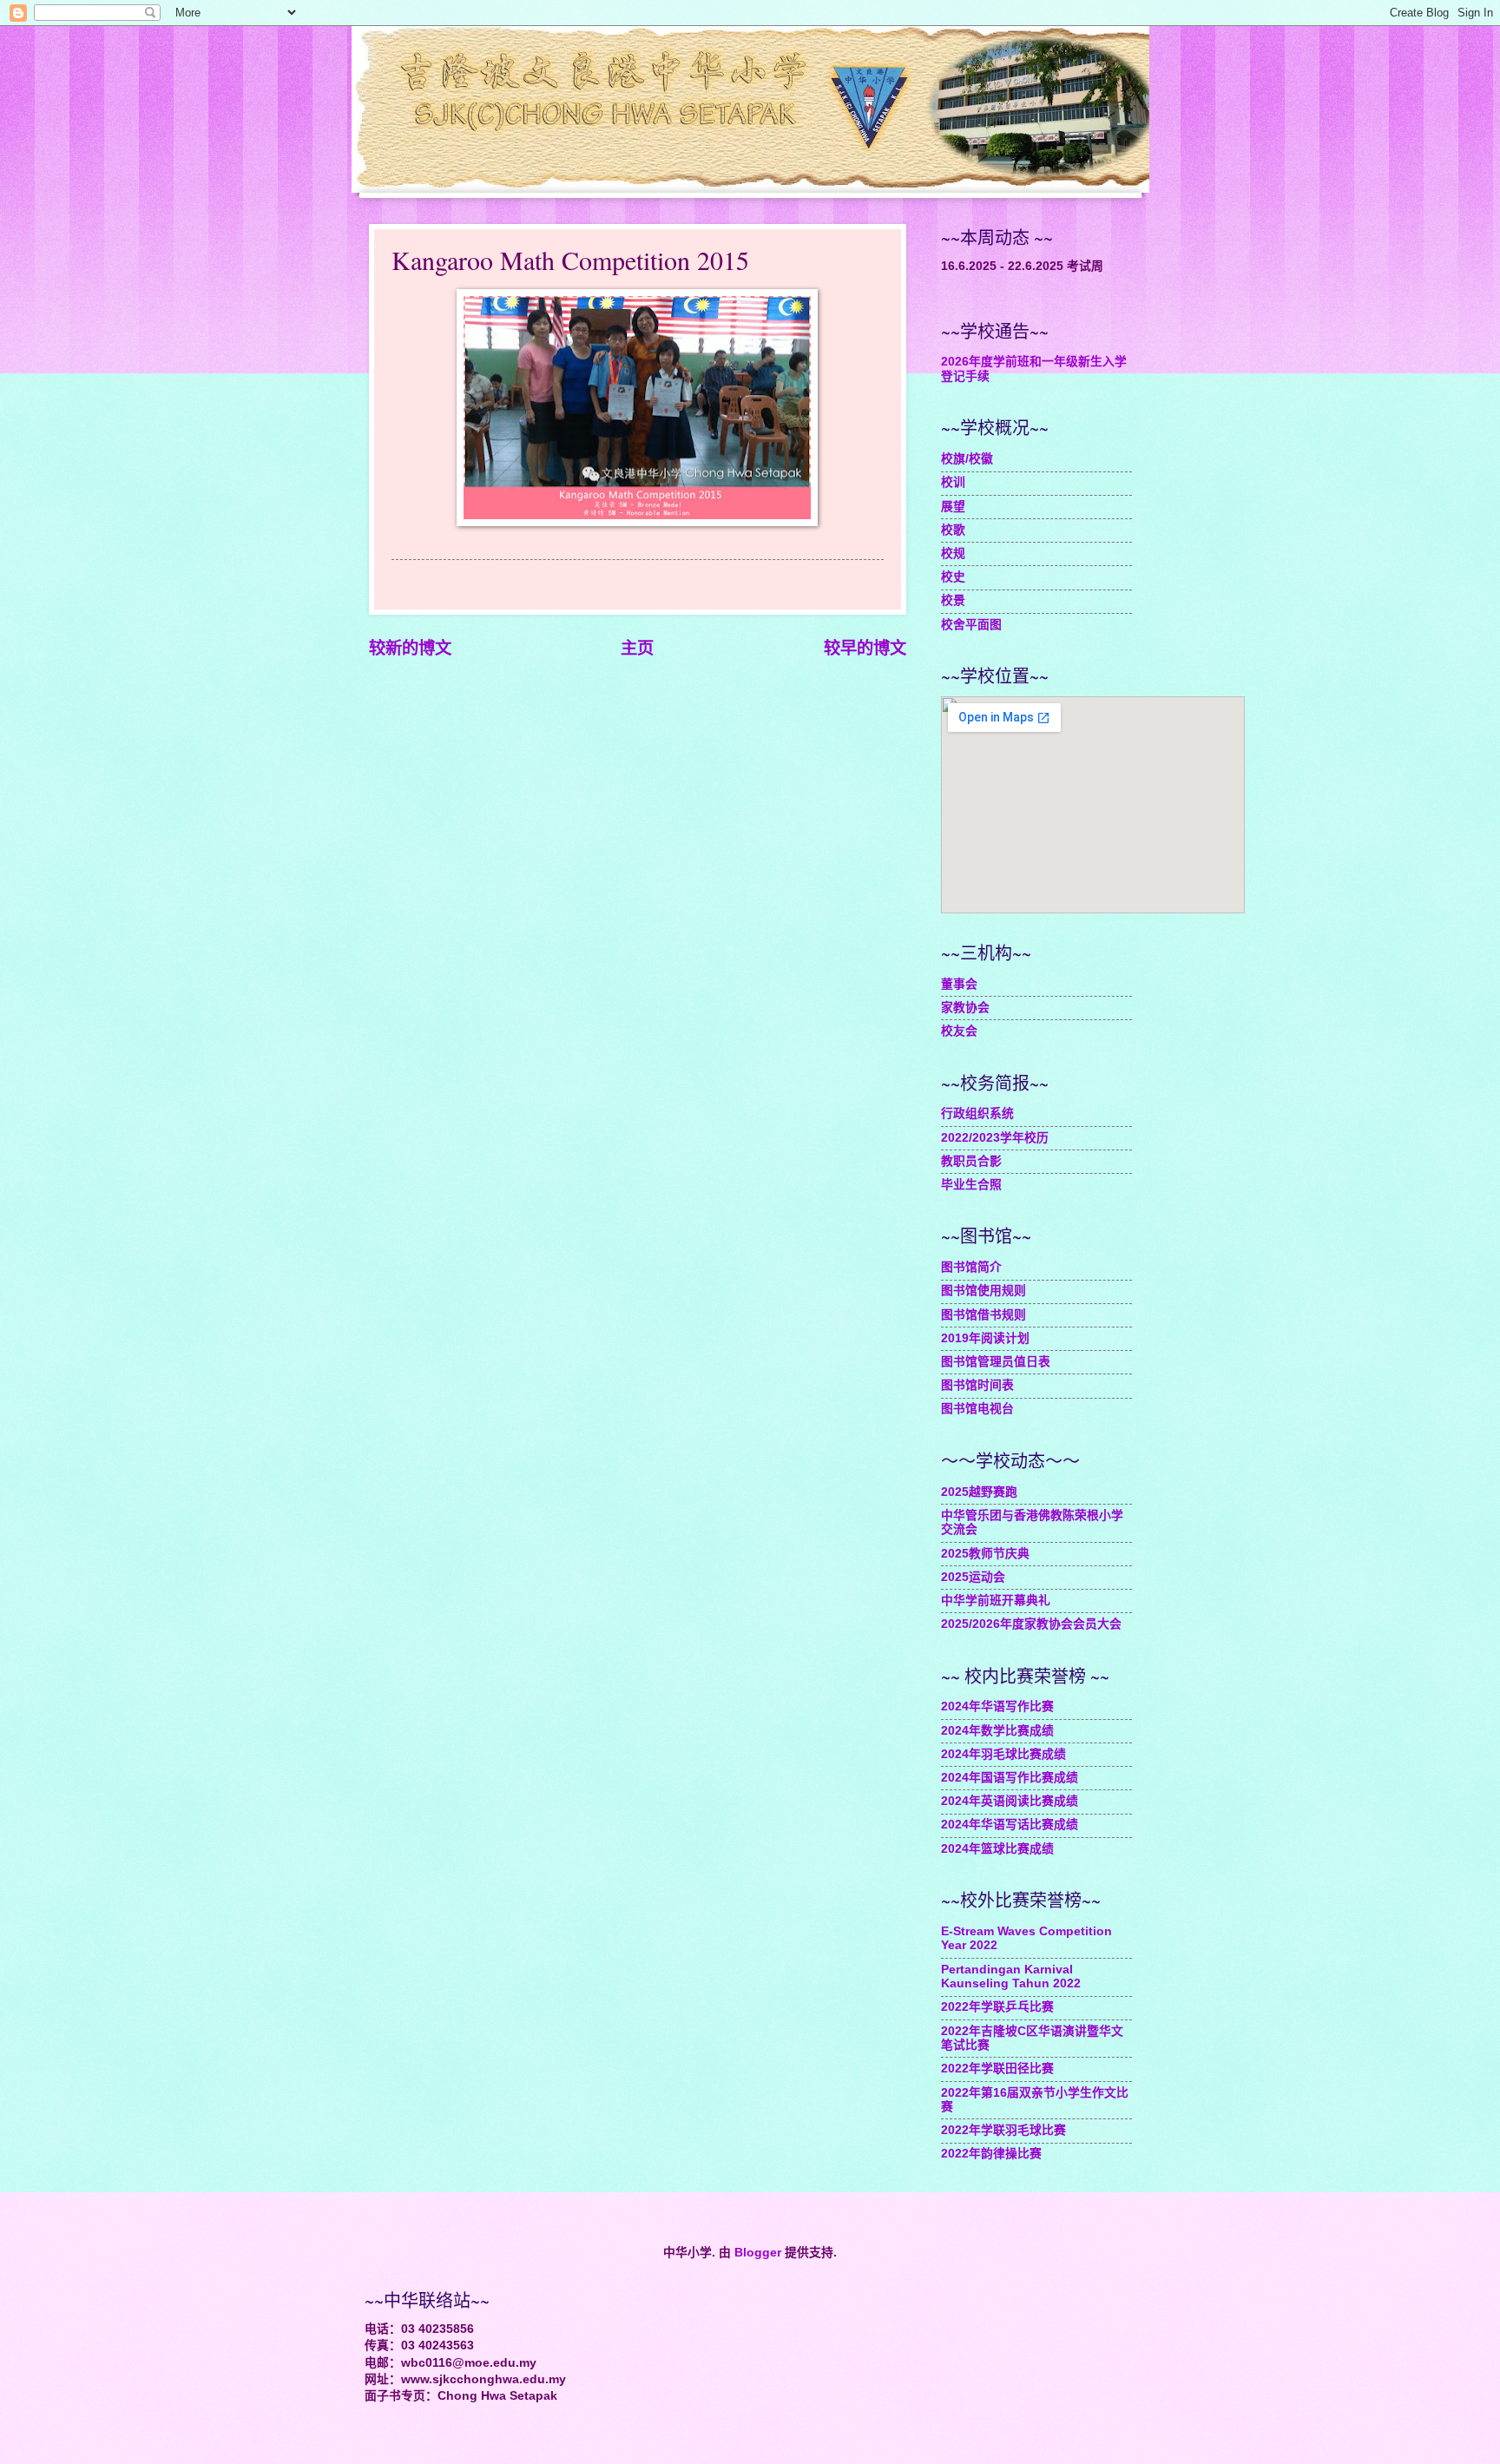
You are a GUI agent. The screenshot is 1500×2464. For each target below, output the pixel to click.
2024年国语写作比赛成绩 (1010, 1778)
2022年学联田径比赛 (997, 2069)
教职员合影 (971, 1161)
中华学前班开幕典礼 (996, 1601)
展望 (953, 507)
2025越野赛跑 (979, 1492)
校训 (953, 482)
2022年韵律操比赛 (991, 2154)
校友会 (959, 1031)
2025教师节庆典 (985, 1554)
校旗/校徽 (967, 459)
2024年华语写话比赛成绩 (1010, 1825)
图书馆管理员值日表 (996, 1362)
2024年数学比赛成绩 (997, 1731)
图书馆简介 (971, 1267)
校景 (953, 600)
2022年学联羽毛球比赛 (1003, 2130)
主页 (637, 648)
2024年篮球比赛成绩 (997, 1849)
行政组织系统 (977, 1113)
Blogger (758, 2253)
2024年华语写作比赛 (997, 1706)
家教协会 (965, 1008)
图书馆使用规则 (984, 1291)
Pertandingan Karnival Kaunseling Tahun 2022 (1011, 1977)
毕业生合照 (971, 1185)
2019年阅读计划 (985, 1338)
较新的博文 (410, 648)
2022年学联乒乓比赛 (997, 2007)
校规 (953, 553)
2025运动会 (973, 1577)
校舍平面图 (971, 625)
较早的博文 (865, 648)
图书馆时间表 (977, 1385)
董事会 (959, 984)
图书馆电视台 (977, 1409)
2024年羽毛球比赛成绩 (1003, 1754)
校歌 (953, 530)
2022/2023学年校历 (995, 1138)
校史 (953, 577)
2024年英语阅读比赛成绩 (1010, 1801)
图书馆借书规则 (984, 1315)
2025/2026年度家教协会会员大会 (1031, 1624)
